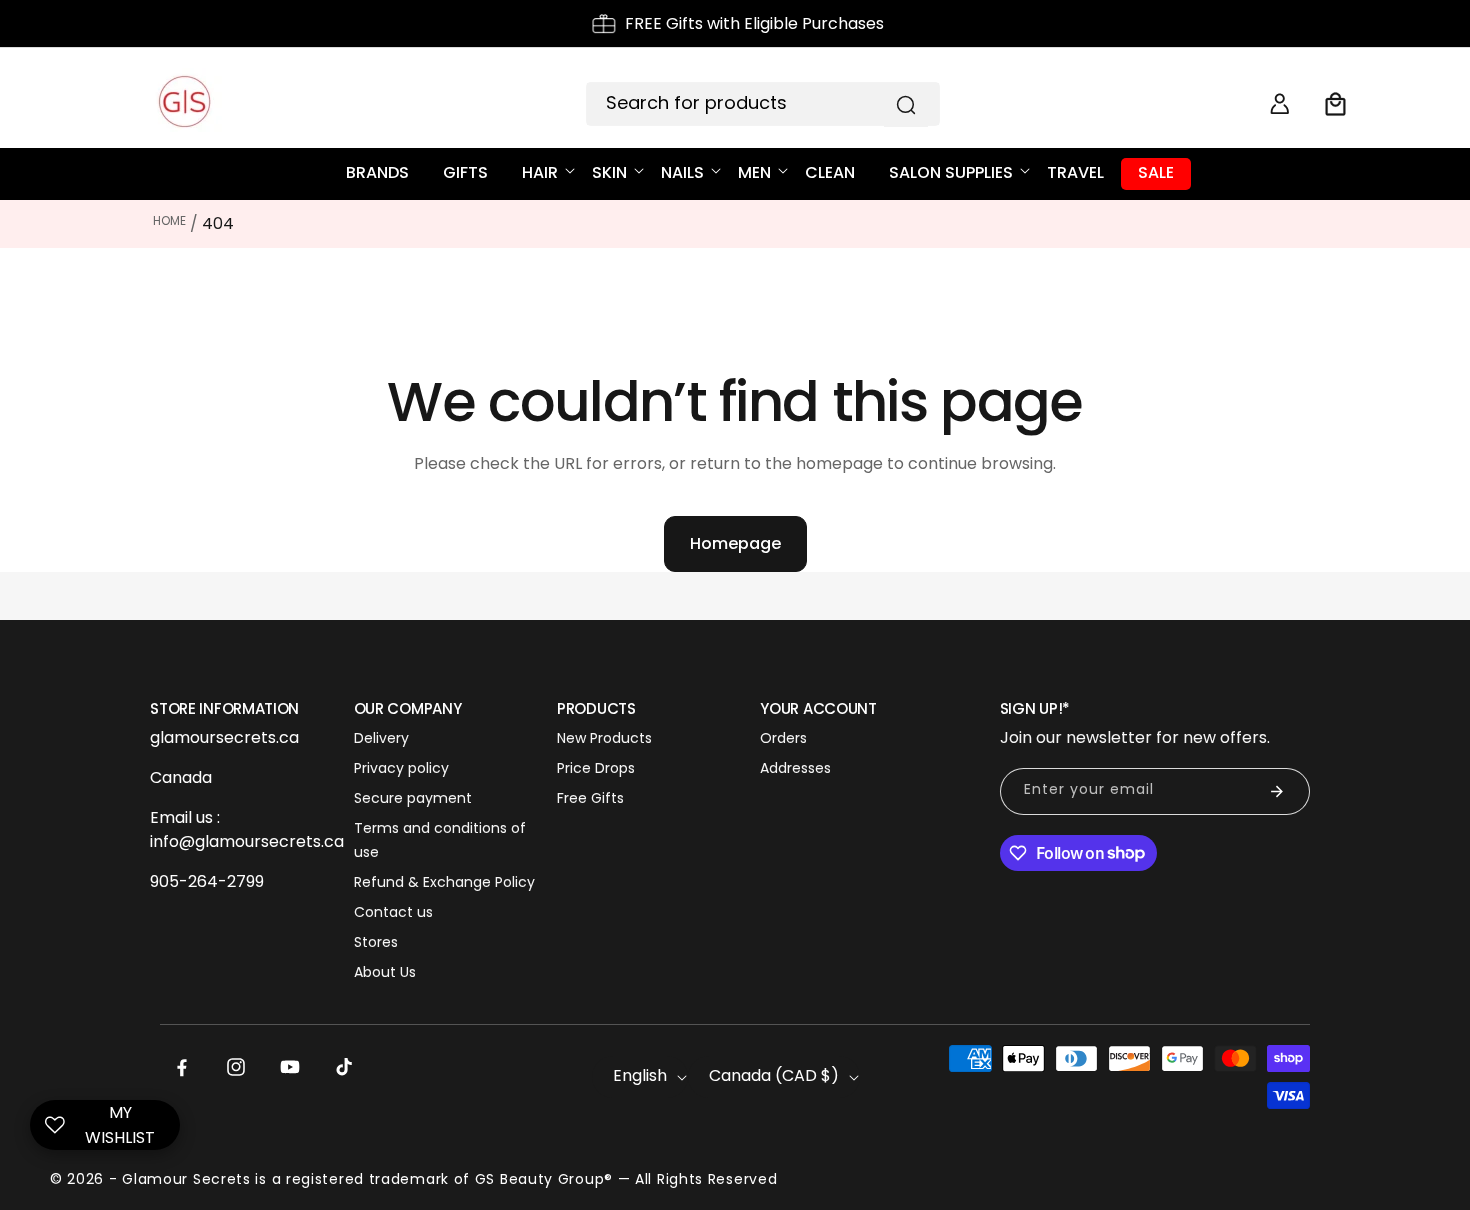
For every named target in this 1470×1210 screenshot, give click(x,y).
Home (169, 220)
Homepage (735, 543)
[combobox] (763, 104)
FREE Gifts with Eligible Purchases (754, 23)
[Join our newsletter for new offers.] (1277, 791)
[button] (1336, 104)
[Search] (906, 105)
